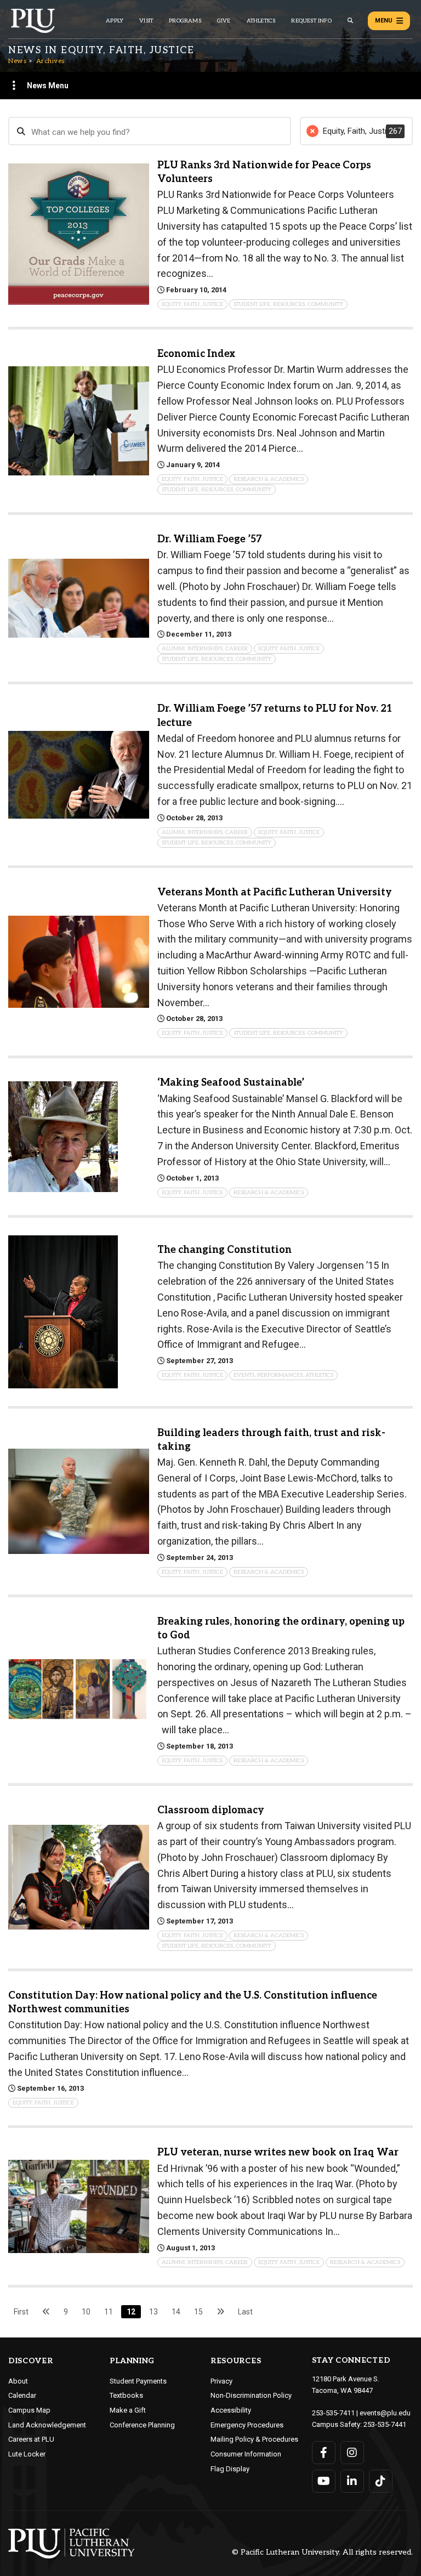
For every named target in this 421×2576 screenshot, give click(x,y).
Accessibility (231, 2410)
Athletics (261, 21)
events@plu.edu (385, 2413)
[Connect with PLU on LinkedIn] (352, 2481)
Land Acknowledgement (47, 2425)
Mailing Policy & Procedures (254, 2439)
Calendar (22, 2395)
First (21, 2312)
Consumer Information (246, 2454)
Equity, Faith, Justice (192, 304)
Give (224, 21)
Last (245, 2312)
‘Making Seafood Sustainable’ (231, 1083)
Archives (50, 61)
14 (176, 2312)
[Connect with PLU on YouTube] (324, 2481)
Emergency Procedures (247, 2425)
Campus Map (29, 2410)
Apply (115, 21)
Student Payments (138, 2381)
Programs (185, 21)
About (18, 2381)
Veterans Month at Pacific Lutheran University (275, 892)
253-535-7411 (333, 2413)
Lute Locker (27, 2454)
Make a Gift (128, 2410)
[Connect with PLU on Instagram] (352, 2453)
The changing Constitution (224, 1250)
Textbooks (126, 2395)
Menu (384, 21)
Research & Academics (269, 479)
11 (109, 2312)
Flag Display (230, 2469)
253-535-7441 (385, 2424)
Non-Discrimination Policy (251, 2395)
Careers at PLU (31, 2439)
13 (153, 2312)
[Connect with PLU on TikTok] (381, 2481)
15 (198, 2312)
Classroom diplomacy (211, 1810)
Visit (146, 21)
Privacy (221, 2381)
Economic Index (196, 354)
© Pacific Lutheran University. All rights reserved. (322, 2553)
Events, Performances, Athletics (283, 1375)
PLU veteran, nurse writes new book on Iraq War (278, 2152)
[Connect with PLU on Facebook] (324, 2453)
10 (86, 2312)
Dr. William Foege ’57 (210, 539)
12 (131, 2312)
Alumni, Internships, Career (205, 649)
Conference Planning (142, 2425)
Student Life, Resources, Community (288, 304)
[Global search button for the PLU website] (350, 21)
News (17, 61)
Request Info (311, 21)
